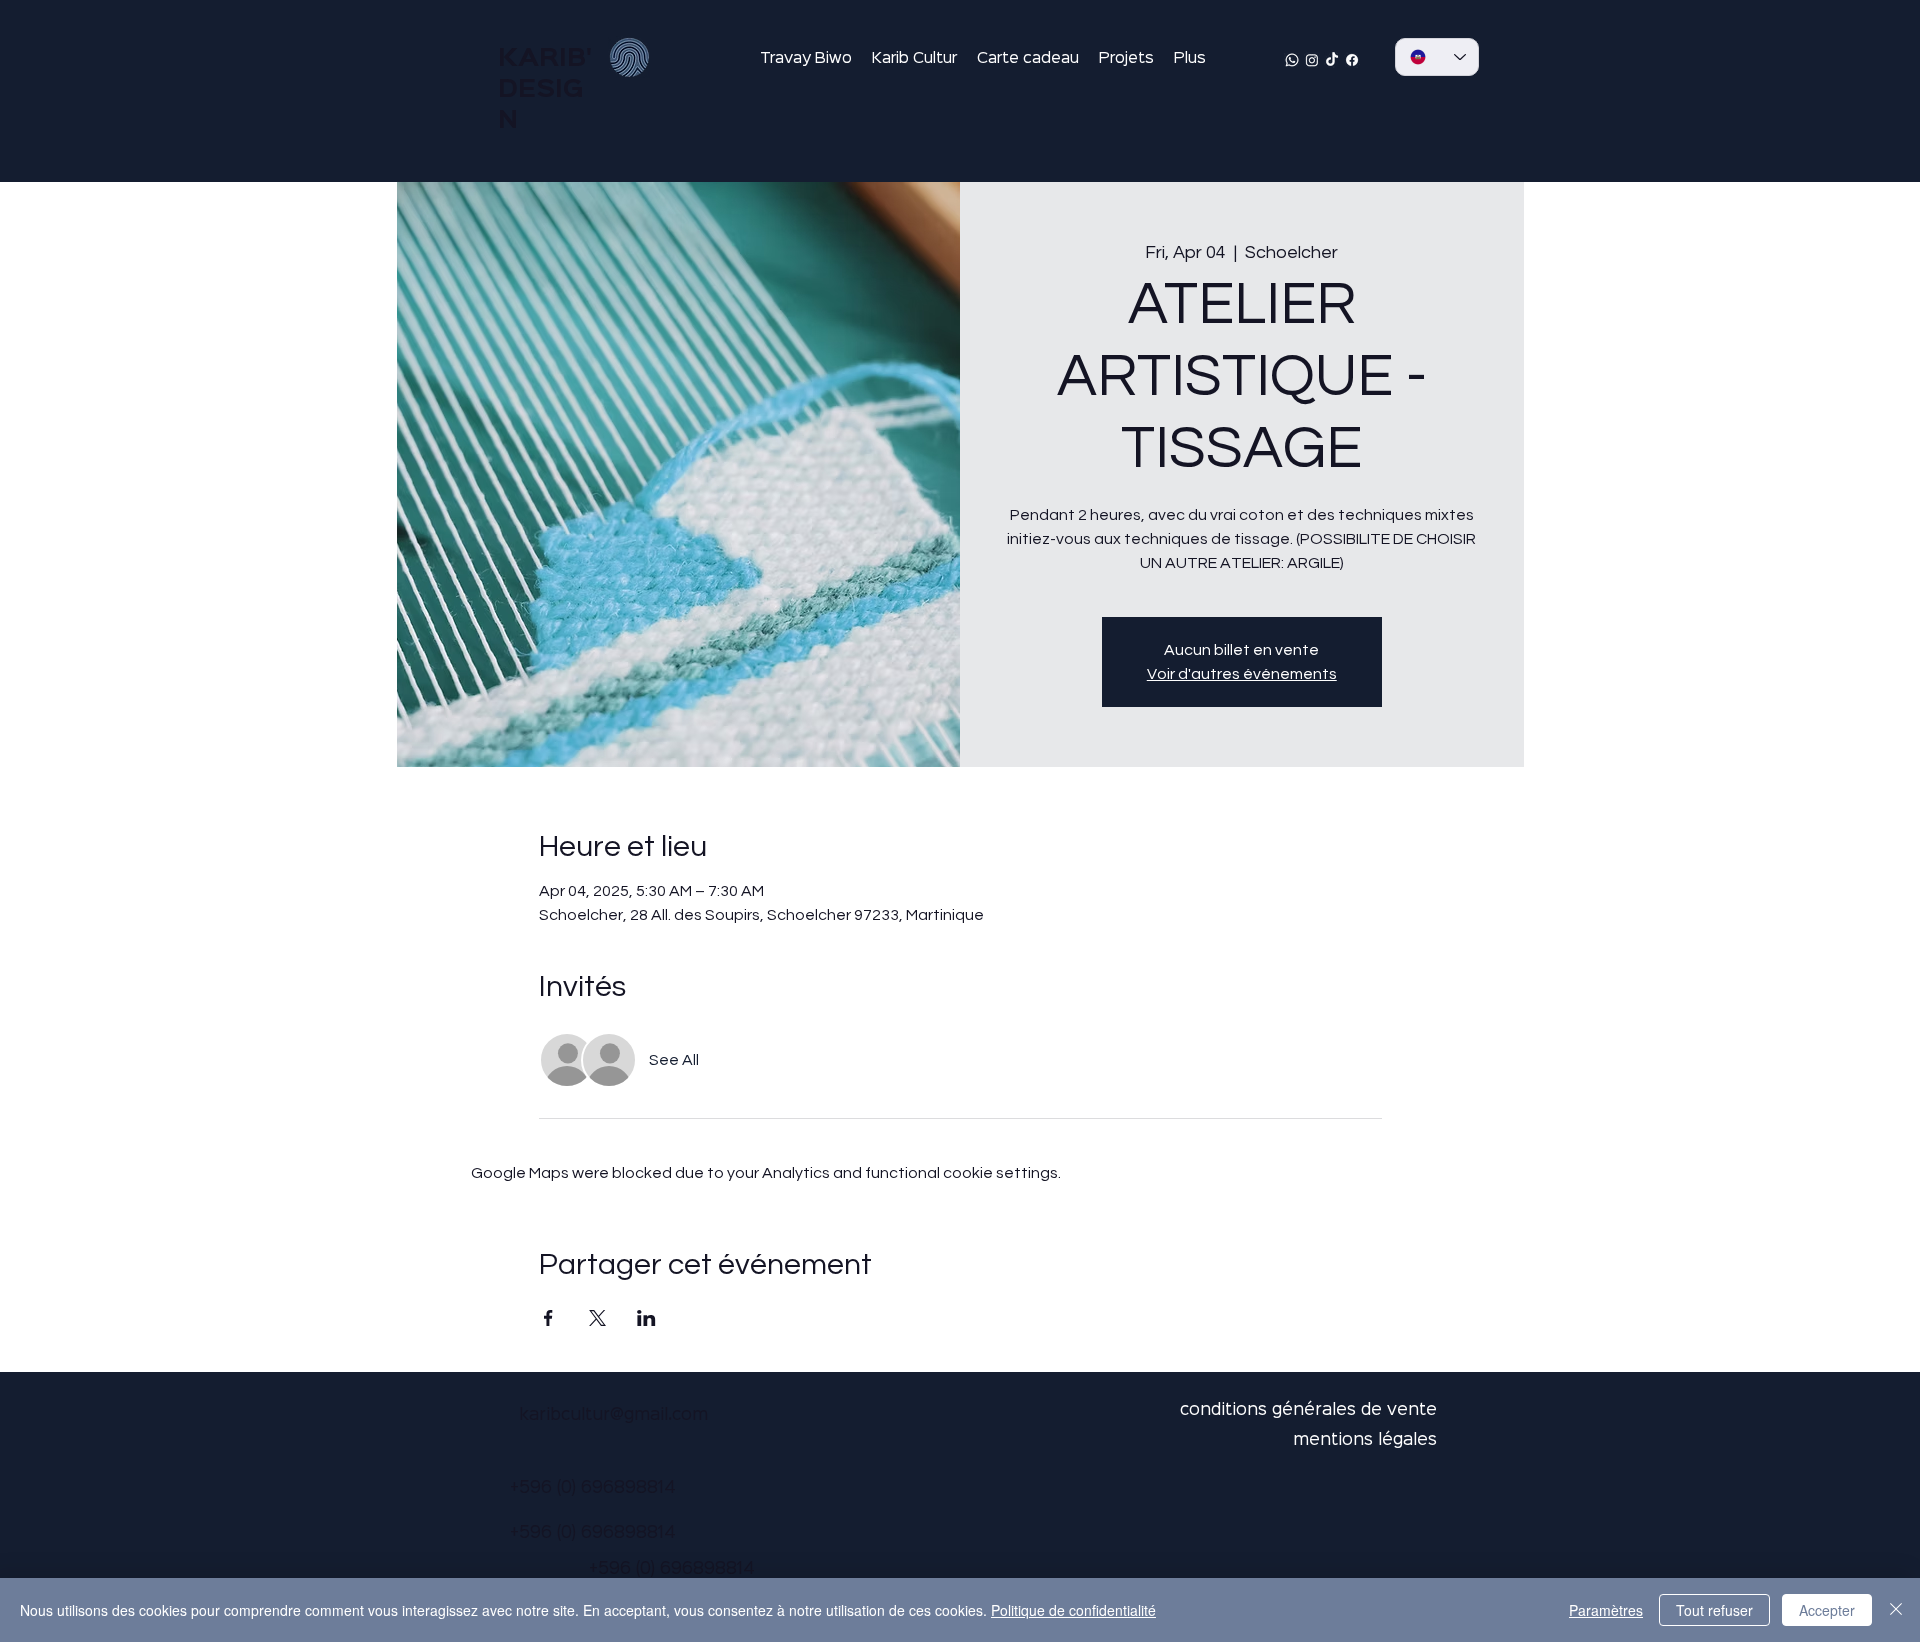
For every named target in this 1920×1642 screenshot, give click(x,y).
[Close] (1896, 1610)
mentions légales (1365, 1440)
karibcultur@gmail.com (613, 1415)
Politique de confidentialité (1073, 1610)
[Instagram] (1312, 60)
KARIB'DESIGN (545, 90)
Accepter (1827, 1610)
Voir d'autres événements (1242, 674)
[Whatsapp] (1292, 60)
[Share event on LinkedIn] (646, 1318)
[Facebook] (1352, 60)
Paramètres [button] (1606, 1610)
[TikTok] (1332, 60)
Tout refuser (1714, 1610)
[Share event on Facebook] (548, 1318)
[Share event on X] (597, 1318)
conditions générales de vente (1308, 1410)
